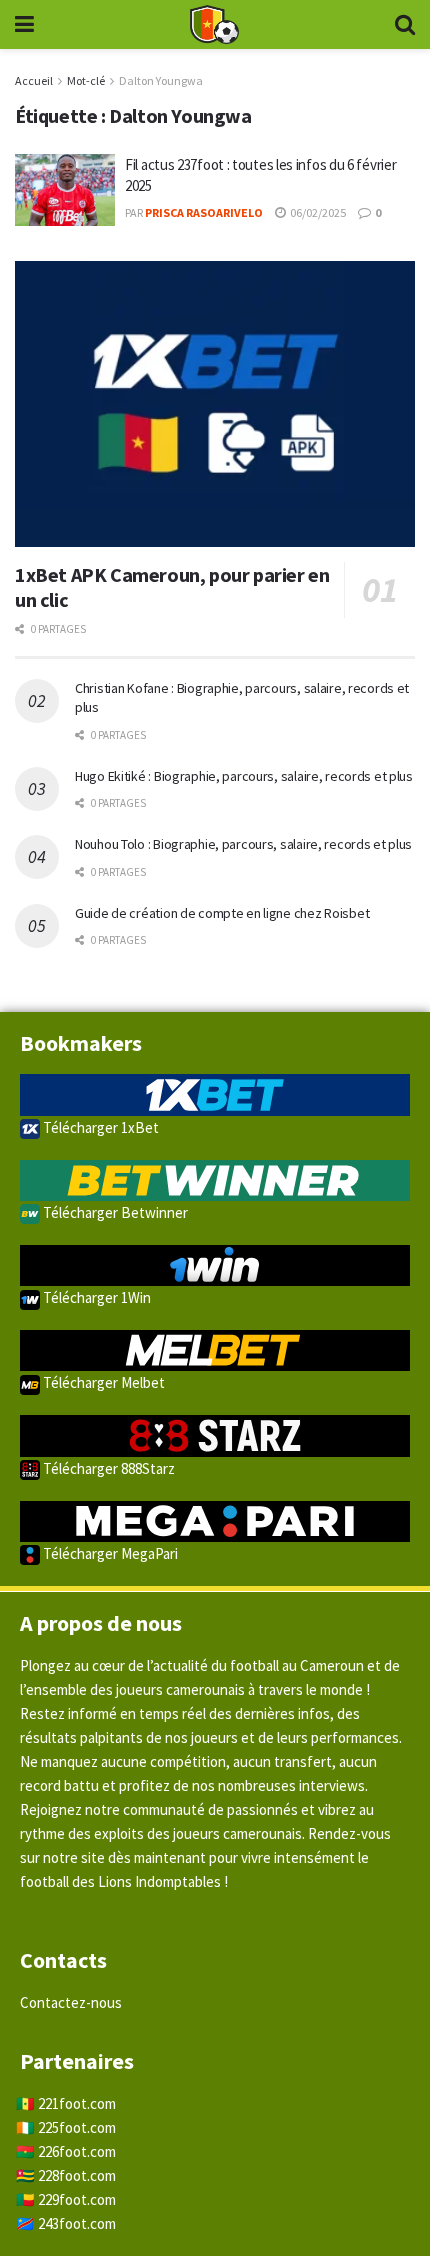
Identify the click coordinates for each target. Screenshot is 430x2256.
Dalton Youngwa (161, 80)
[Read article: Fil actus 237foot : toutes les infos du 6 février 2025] (65, 190)
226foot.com (77, 2151)
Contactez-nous (71, 2002)
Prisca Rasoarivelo (204, 212)
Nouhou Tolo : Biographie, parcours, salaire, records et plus (243, 844)
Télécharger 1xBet (99, 1127)
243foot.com (77, 2223)
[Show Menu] (24, 24)
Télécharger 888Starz (107, 1468)
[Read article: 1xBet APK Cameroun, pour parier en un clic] (215, 404)
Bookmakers (81, 1043)
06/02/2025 (317, 212)
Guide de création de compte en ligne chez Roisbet (222, 913)
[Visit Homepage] (214, 25)
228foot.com (77, 2175)
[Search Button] (405, 24)
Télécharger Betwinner (114, 1212)
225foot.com (77, 2127)
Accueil (34, 80)
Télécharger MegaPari (109, 1553)
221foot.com (77, 2103)
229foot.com (77, 2199)
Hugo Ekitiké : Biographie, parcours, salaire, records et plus (244, 776)
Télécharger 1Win (95, 1297)
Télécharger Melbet (102, 1382)
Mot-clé (86, 80)
